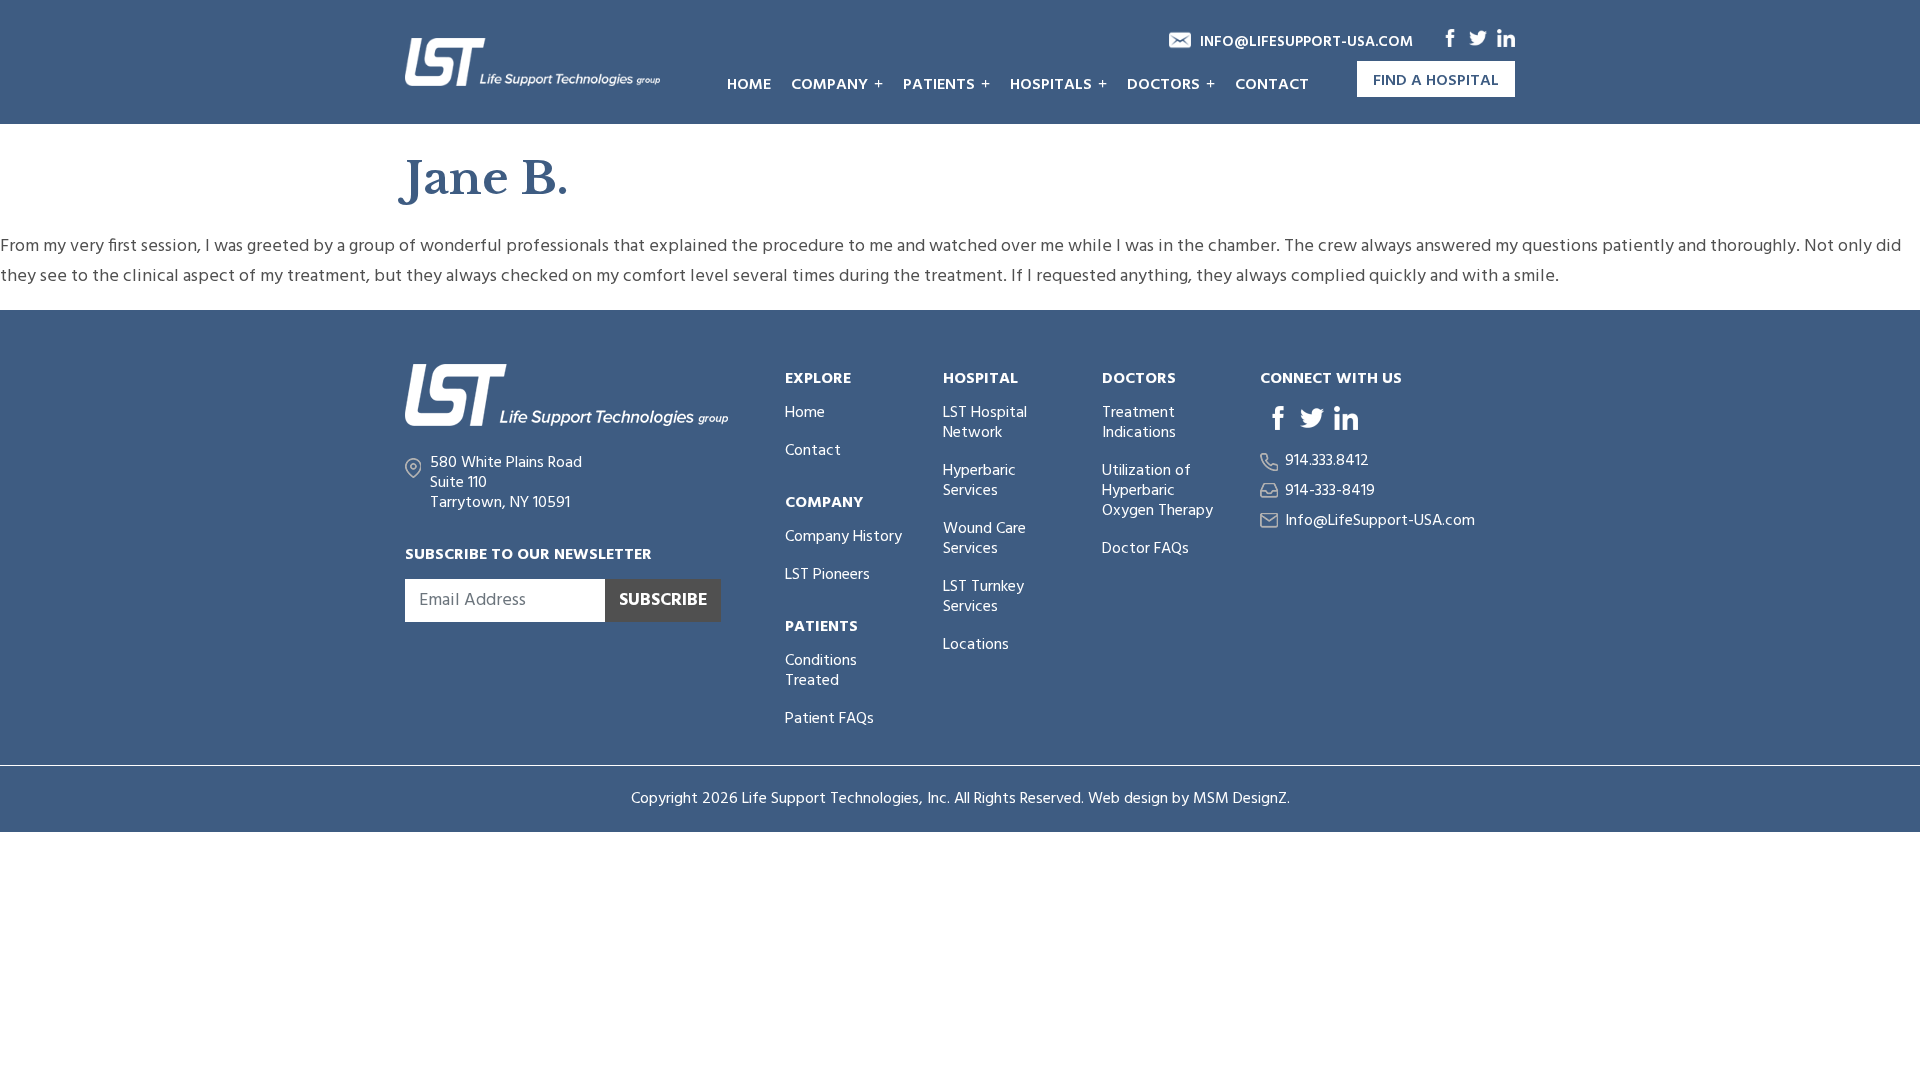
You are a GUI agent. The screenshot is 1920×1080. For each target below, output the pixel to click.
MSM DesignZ (1240, 799)
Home (749, 85)
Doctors (1163, 85)
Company (829, 85)
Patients (939, 85)
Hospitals (1051, 85)
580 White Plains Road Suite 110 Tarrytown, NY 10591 (506, 483)
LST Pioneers (827, 575)
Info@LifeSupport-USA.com (1306, 42)
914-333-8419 (1330, 491)
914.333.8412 (1327, 461)
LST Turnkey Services (983, 597)
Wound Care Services (984, 539)
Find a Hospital (1436, 81)
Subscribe (663, 600)
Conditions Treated (821, 671)
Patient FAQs (829, 719)
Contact (1272, 85)
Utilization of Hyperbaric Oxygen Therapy (1157, 491)
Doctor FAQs (1145, 549)
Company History (843, 537)
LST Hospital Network (985, 423)
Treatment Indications (1139, 423)
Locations (976, 645)
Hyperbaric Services (979, 481)
